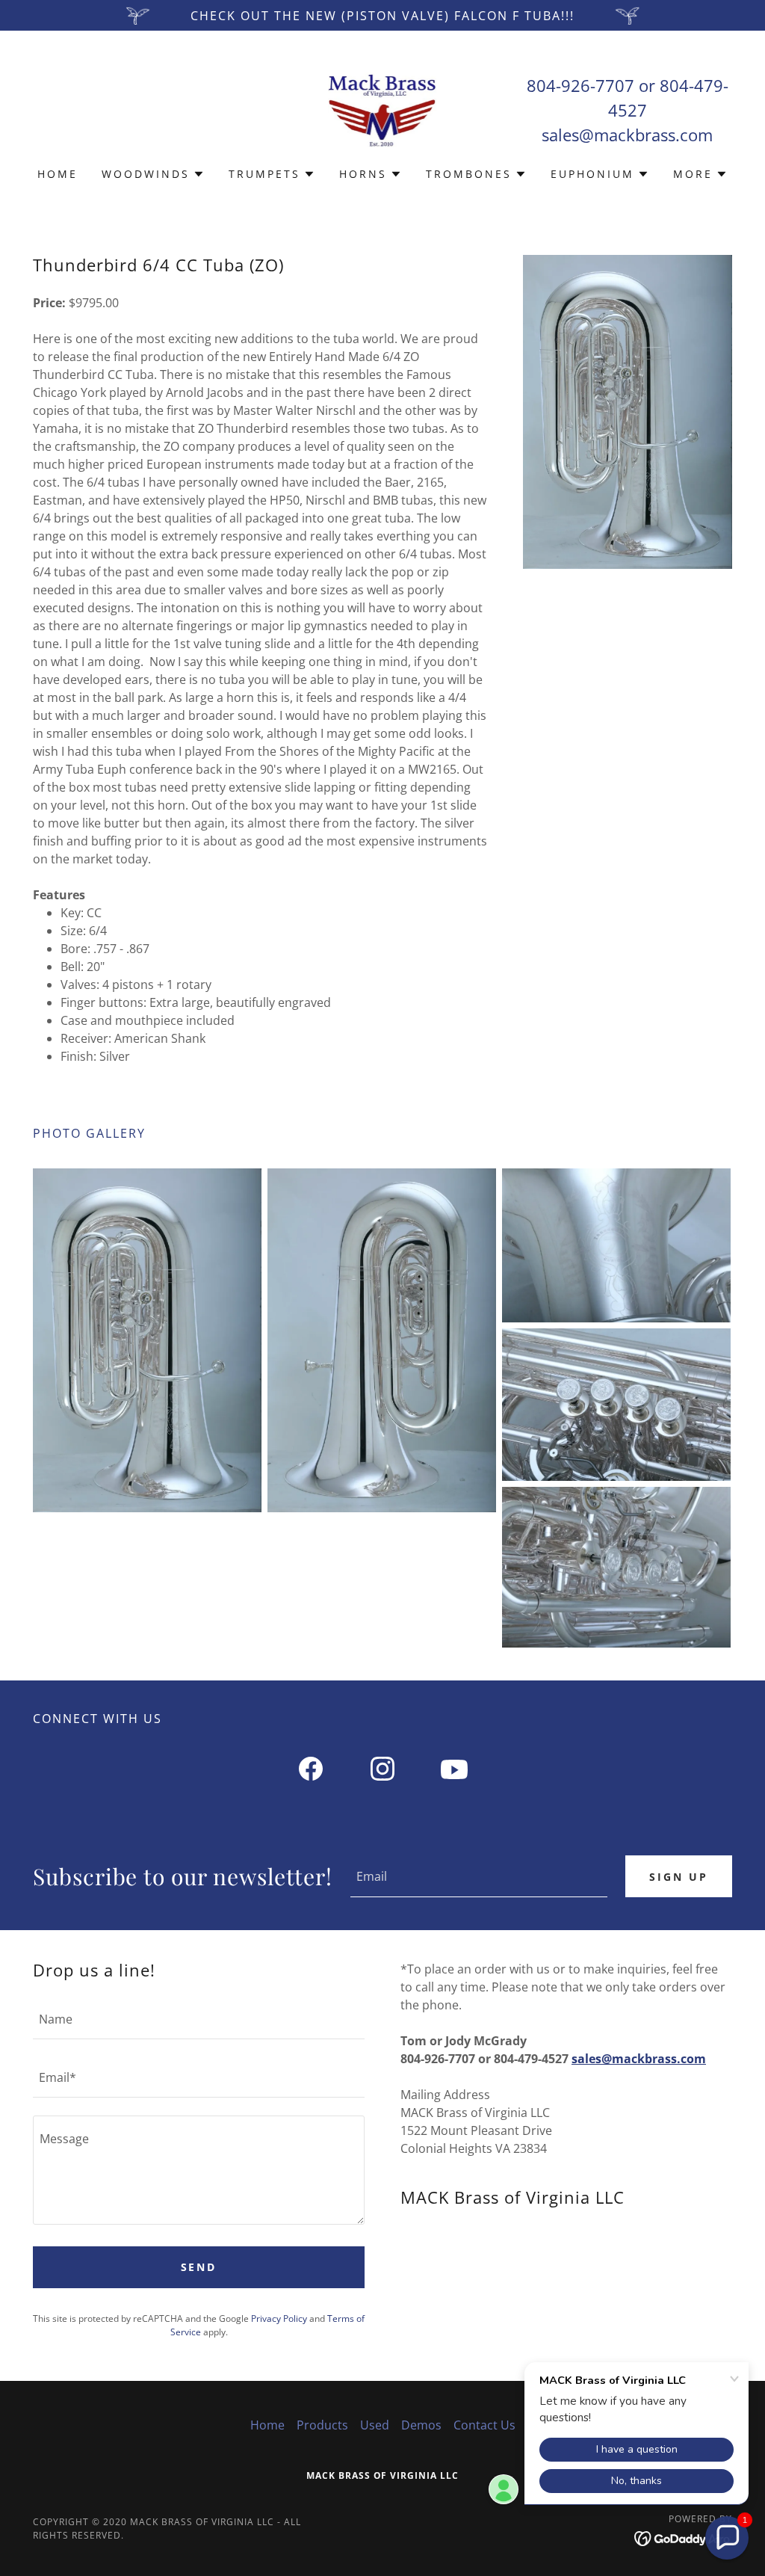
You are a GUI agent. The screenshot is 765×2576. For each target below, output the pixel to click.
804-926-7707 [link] (580, 85)
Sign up (679, 1877)
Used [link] (375, 2425)
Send (199, 2267)
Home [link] (58, 174)
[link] (383, 108)
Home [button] (267, 2425)
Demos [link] (421, 2425)
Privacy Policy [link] (279, 2318)
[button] (153, 174)
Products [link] (322, 2425)
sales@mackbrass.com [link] (627, 135)
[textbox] (479, 1876)
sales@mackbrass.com (639, 2059)
